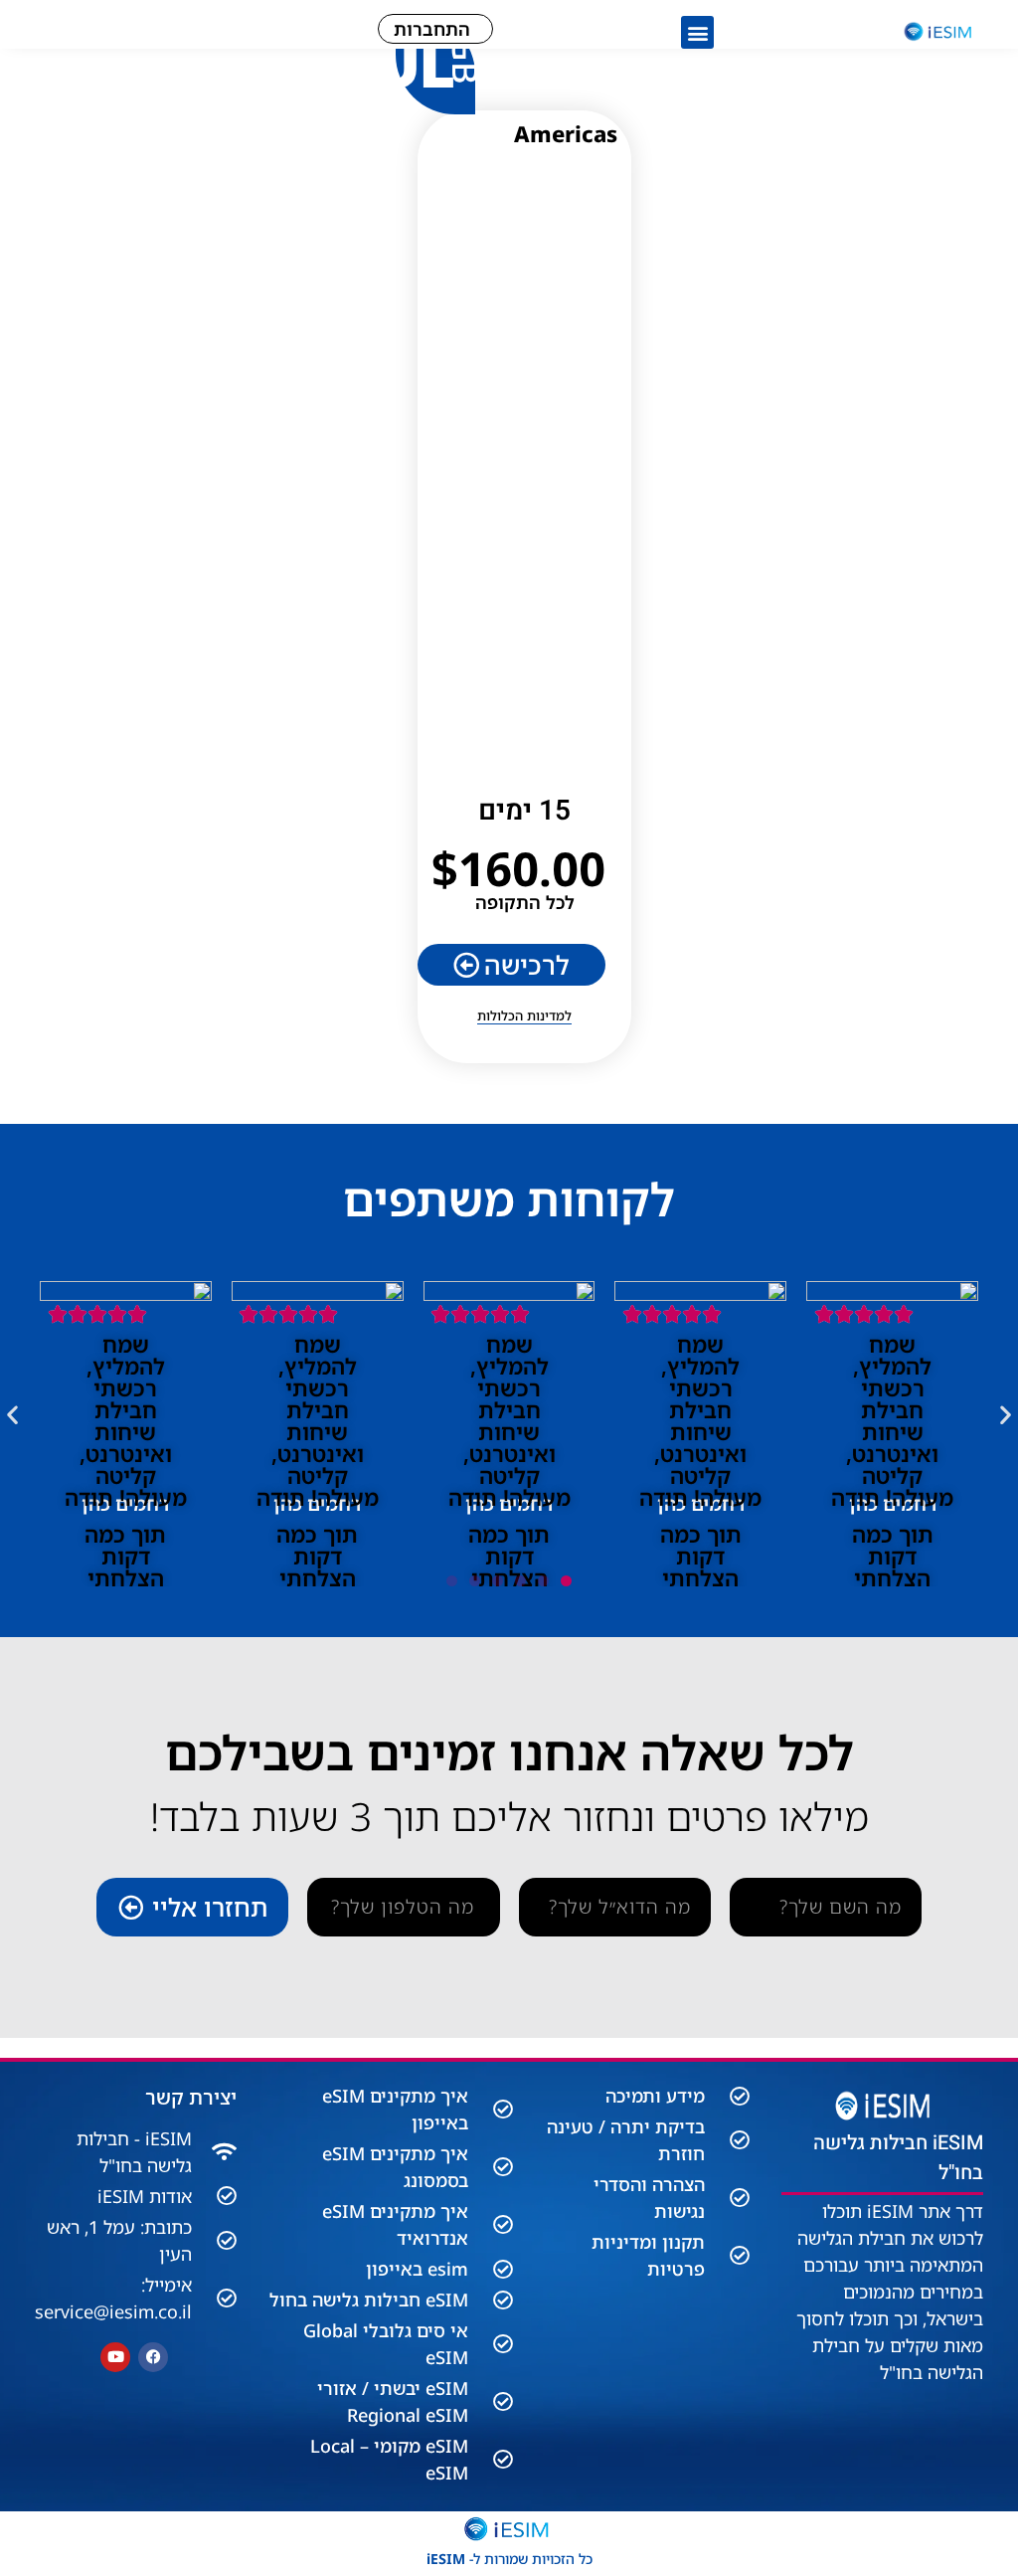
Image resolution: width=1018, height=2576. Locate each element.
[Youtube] (115, 2357)
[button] (697, 32)
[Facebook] (153, 2357)
